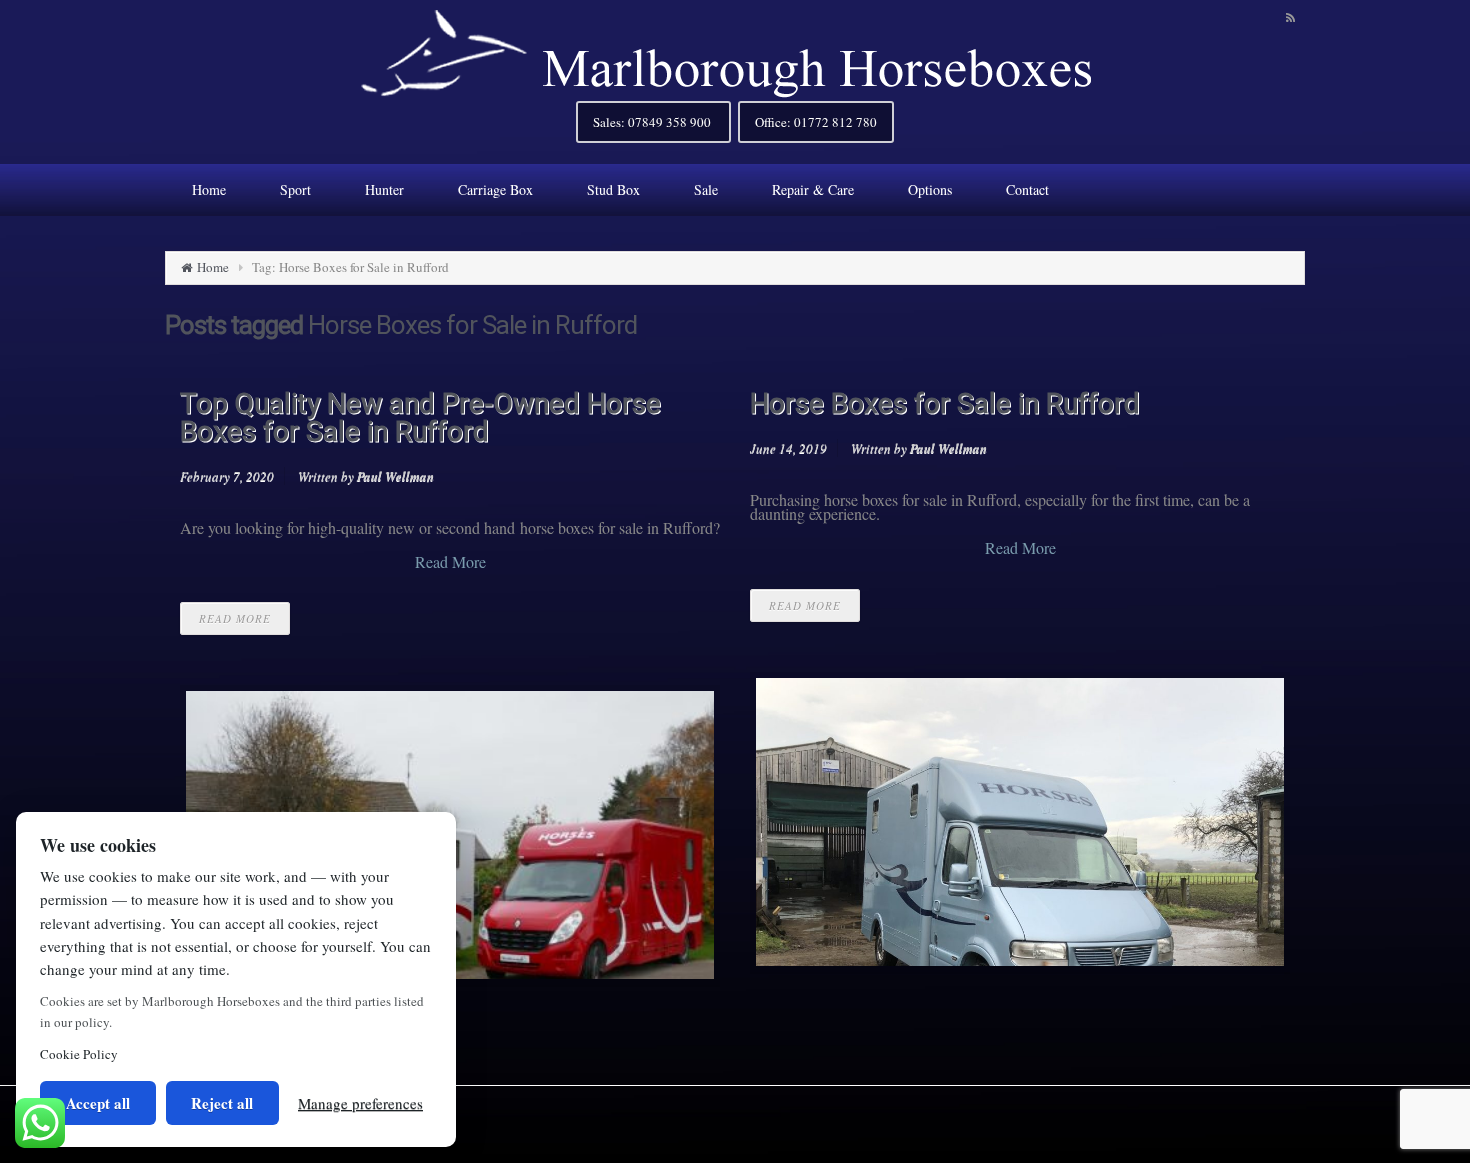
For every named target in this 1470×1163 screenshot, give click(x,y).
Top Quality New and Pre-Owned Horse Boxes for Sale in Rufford (420, 417)
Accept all (98, 1103)
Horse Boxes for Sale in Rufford (945, 403)
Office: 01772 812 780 (816, 122)
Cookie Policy (79, 1054)
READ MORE (235, 618)
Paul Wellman (395, 476)
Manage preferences (360, 1103)
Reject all (222, 1103)
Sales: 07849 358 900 (653, 122)
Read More (450, 562)
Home (213, 267)
